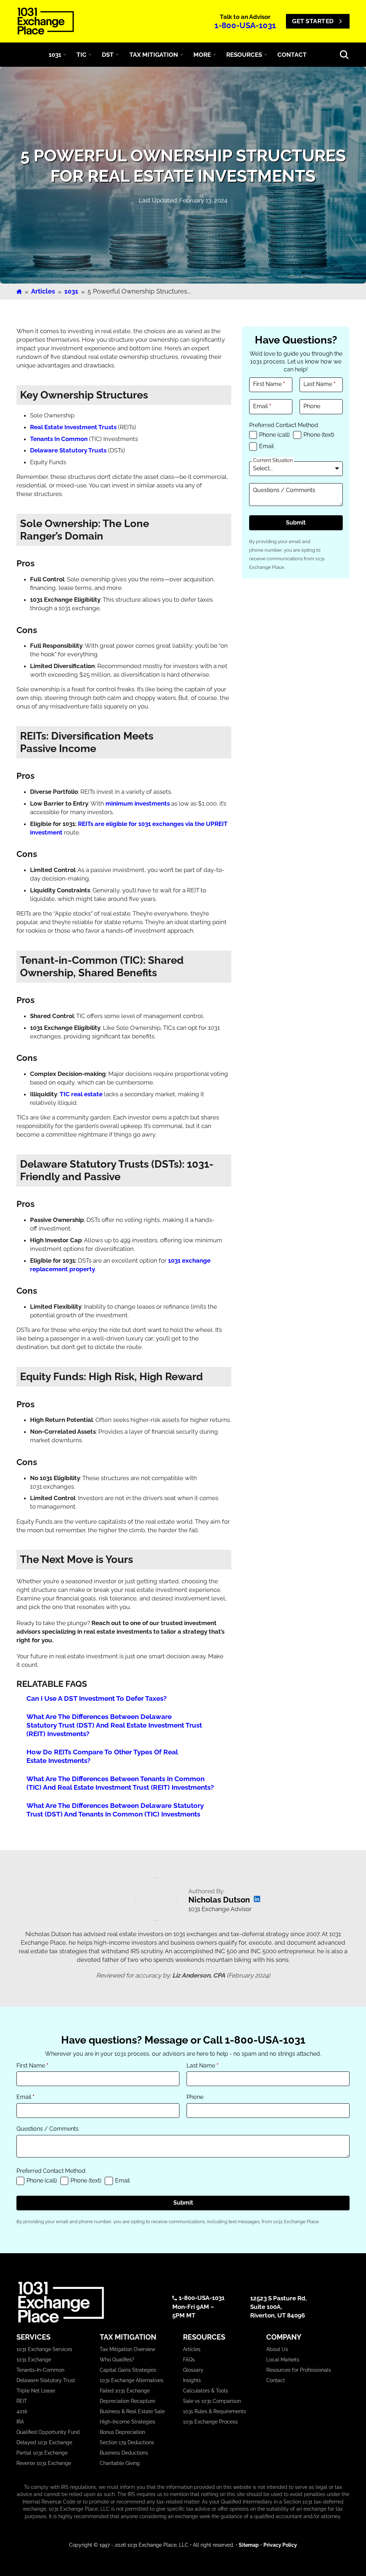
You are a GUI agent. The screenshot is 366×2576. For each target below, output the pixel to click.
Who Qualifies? (117, 2360)
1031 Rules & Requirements (214, 2411)
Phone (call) (274, 435)
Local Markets (283, 2360)
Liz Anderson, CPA (199, 1975)
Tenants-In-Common (40, 2370)
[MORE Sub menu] (214, 55)
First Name (269, 384)
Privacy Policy (280, 2545)
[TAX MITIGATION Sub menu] (182, 55)
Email (262, 406)
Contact (276, 2380)
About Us (277, 2349)
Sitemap (249, 2545)
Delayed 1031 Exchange (44, 2442)
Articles (43, 291)
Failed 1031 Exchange (125, 2391)
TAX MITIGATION (154, 55)
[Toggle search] (344, 55)
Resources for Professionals (299, 2370)
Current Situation (273, 460)
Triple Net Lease (36, 2391)
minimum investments (138, 803)
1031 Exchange (34, 2360)
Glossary (193, 2370)
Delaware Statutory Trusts (68, 450)
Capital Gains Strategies (128, 2370)
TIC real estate (81, 1094)
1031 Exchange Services (44, 2349)
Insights (192, 2380)
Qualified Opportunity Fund (48, 2432)
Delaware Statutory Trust (46, 2380)
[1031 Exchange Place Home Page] (87, 2302)
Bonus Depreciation (122, 2432)
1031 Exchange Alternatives (132, 2380)
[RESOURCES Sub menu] (266, 55)
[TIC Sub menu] (90, 55)
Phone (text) (319, 435)
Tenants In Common (59, 439)
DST (108, 55)
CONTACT (292, 55)
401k (22, 2411)
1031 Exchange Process (210, 2422)
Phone (312, 406)
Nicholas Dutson (219, 1900)
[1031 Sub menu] (65, 55)
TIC (81, 55)
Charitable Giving (120, 2463)
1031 (55, 55)
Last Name (320, 384)
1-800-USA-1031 (245, 25)
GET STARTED (313, 21)
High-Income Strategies (127, 2422)
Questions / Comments (284, 490)
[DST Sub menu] (117, 55)
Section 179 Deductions (127, 2442)
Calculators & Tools (206, 2391)
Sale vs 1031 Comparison (212, 2401)
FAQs (189, 2360)
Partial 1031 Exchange (42, 2453)
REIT (22, 2401)
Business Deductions (124, 2453)
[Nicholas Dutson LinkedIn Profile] (257, 1900)
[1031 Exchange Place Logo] (46, 21)
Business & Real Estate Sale (132, 2411)
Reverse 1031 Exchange (44, 2463)
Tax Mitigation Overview (127, 2349)
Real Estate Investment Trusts (73, 427)
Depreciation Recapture (127, 2401)
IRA (20, 2422)
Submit (296, 523)
